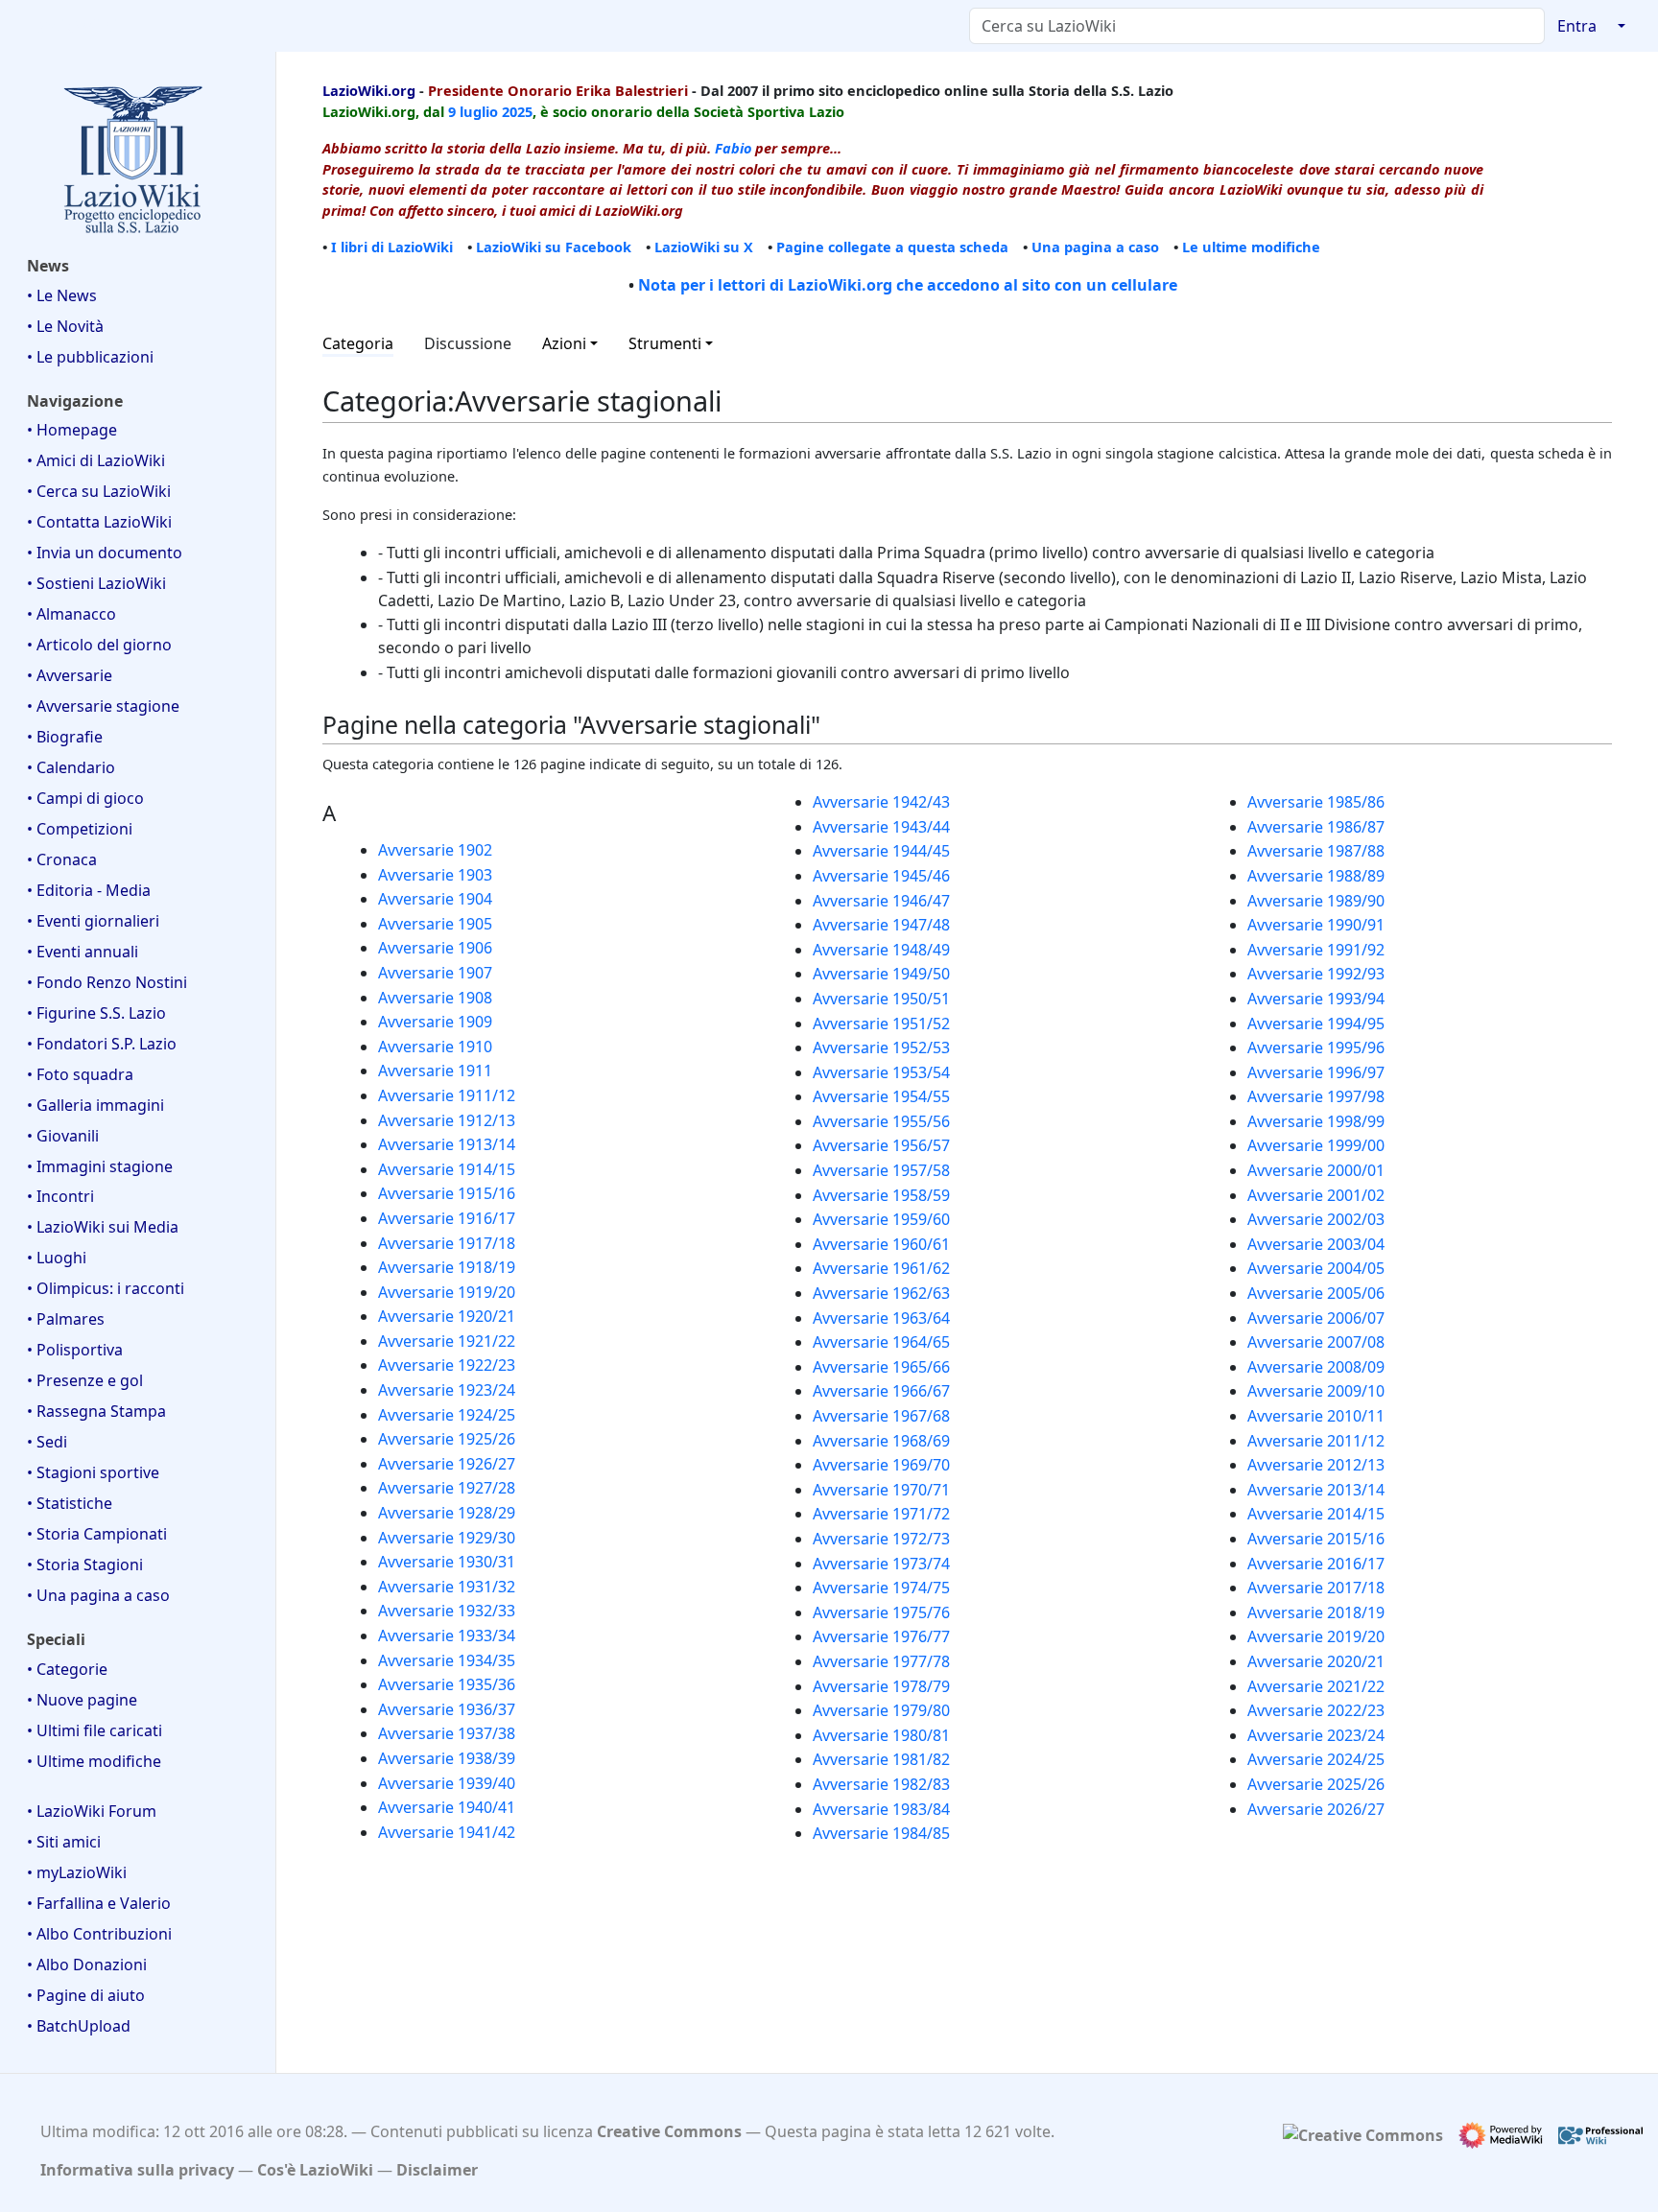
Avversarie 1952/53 (881, 1047)
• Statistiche (70, 1503)
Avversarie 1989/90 (1316, 901)
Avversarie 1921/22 (447, 1341)
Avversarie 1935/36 (447, 1684)
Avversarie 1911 (435, 1071)
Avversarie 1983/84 (881, 1809)
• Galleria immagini (95, 1105)
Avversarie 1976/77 (881, 1636)
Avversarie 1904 (435, 899)
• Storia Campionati (97, 1534)
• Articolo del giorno (99, 645)
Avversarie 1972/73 (881, 1539)
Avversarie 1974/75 (881, 1588)
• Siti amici (64, 1842)
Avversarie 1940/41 (447, 1807)
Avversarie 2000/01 (1316, 1170)
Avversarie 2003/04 (1316, 1244)
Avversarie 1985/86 (1316, 802)
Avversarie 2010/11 (1316, 1416)
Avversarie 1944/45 (881, 851)
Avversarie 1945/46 (881, 876)
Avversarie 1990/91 (1316, 925)
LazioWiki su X (704, 247)
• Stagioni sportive (93, 1472)
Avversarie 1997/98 (1316, 1096)
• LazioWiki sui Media (103, 1227)
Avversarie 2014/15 (1316, 1514)
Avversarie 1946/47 (881, 901)
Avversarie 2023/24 (1316, 1735)
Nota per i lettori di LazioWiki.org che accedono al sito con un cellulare (908, 285)
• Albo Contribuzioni (99, 1934)
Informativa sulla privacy (137, 2170)
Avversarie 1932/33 (447, 1611)
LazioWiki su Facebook (554, 247)
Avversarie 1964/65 (881, 1342)
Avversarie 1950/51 (881, 999)
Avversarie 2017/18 (1316, 1588)
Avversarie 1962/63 (881, 1293)
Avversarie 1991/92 (1316, 950)
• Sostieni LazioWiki (96, 583)
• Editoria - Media (89, 890)
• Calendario (71, 767)
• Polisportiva (75, 1350)
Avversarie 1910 (435, 1047)
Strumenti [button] (665, 343)
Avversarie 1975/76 (881, 1612)
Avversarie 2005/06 (1316, 1293)
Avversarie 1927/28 (447, 1488)
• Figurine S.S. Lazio (96, 1013)
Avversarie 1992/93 (1316, 974)
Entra (1577, 26)
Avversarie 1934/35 (447, 1660)
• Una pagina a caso (98, 1595)
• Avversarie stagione (103, 706)
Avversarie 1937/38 (447, 1733)
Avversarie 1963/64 (881, 1318)
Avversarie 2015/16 (1316, 1539)
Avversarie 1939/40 (447, 1783)
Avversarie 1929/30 (447, 1538)
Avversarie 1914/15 (447, 1169)
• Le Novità (65, 326)
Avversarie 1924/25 (447, 1415)
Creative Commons (669, 2131)
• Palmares (66, 1319)
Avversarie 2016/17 (1316, 1564)
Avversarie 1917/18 (447, 1243)
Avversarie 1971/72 (881, 1514)
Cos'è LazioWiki (315, 2170)
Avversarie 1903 (435, 875)
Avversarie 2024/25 (1316, 1759)
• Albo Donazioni (87, 1965)
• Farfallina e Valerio (99, 1903)
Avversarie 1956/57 (881, 1145)
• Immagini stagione (100, 1166)
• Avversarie (70, 675)
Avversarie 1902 (435, 850)
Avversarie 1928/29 (447, 1513)
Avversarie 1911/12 (447, 1095)
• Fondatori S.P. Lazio (102, 1044)
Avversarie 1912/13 (447, 1120)
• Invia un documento (105, 553)
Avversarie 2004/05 (1316, 1268)
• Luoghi (57, 1258)
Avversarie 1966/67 (881, 1391)
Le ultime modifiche (1251, 247)
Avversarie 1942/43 (881, 802)
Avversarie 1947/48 (881, 925)
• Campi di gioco (85, 798)
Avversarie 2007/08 (1316, 1342)
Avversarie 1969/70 (881, 1465)
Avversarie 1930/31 (447, 1562)
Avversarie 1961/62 (881, 1268)
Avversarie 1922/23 (447, 1365)
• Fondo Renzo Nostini (107, 982)
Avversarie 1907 (435, 973)
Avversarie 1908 (435, 998)
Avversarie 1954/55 (881, 1096)
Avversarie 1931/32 (447, 1587)
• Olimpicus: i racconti (106, 1288)
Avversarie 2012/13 (1316, 1465)
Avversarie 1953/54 (881, 1072)
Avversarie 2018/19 (1316, 1612)
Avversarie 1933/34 (447, 1635)
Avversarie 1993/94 (1316, 999)
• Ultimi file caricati (95, 1730)
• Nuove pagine (82, 1700)
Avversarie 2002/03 (1316, 1219)
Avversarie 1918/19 (447, 1267)
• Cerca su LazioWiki (99, 491)
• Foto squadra (80, 1074)
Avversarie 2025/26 (1316, 1784)
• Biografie (65, 737)
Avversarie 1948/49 (881, 950)
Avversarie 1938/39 (447, 1758)
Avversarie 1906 (435, 948)
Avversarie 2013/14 (1316, 1490)
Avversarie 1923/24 (447, 1390)
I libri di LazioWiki (392, 247)
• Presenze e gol (85, 1380)
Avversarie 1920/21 (447, 1316)
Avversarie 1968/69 (881, 1441)
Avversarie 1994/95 (1316, 1024)
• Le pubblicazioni (90, 357)
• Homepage (72, 430)
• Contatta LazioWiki (99, 522)
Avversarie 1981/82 (881, 1759)
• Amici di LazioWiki (96, 460)
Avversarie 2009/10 (1316, 1391)
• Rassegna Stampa (96, 1411)
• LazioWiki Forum (92, 1811)
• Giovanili (63, 1136)
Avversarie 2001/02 (1316, 1195)
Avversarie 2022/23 (1316, 1710)
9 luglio (473, 111)
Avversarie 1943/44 (881, 827)
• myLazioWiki (77, 1872)
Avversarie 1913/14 (447, 1144)
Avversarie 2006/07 (1316, 1318)
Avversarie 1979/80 (881, 1710)
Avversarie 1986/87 (1316, 827)
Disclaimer (437, 2170)
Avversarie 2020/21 (1316, 1661)
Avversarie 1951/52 (881, 1024)
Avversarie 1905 (435, 924)
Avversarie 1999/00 (1316, 1145)
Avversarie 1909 (435, 1022)
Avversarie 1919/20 (447, 1292)
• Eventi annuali (83, 952)
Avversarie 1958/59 (881, 1195)
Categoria (358, 343)
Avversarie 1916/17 (447, 1218)
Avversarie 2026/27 (1316, 1809)
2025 (517, 111)
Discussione (468, 343)
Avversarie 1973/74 (881, 1564)
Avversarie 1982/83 (881, 1784)
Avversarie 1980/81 (881, 1735)
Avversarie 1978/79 (881, 1686)
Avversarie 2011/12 (1316, 1441)
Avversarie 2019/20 (1316, 1636)
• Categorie (67, 1669)
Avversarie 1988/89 (1316, 876)
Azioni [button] (564, 343)
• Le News (62, 295)
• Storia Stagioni (85, 1565)
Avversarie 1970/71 (881, 1490)
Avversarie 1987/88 (1316, 851)
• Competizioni (80, 829)
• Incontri (60, 1196)
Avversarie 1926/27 (447, 1464)
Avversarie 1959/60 (881, 1219)
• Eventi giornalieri (93, 921)
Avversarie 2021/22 (1316, 1686)
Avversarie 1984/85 (881, 1833)
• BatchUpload (79, 2026)
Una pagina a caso (1095, 247)
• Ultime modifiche (94, 1761)
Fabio (733, 148)
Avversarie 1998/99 (1316, 1121)
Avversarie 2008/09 (1316, 1367)
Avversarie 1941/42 (447, 1832)
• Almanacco (71, 614)
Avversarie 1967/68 (881, 1416)
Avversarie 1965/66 (881, 1367)
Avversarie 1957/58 (881, 1170)
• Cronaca (62, 859)
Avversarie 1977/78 (881, 1661)
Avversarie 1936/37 (447, 1709)
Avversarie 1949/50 (881, 974)
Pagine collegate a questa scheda (892, 247)
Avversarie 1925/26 (447, 1439)
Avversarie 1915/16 (447, 1193)
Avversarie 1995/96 (1316, 1047)
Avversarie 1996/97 (1316, 1072)
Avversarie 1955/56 (881, 1121)
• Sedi (47, 1442)
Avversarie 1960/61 (881, 1244)
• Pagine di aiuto (86, 1995)
